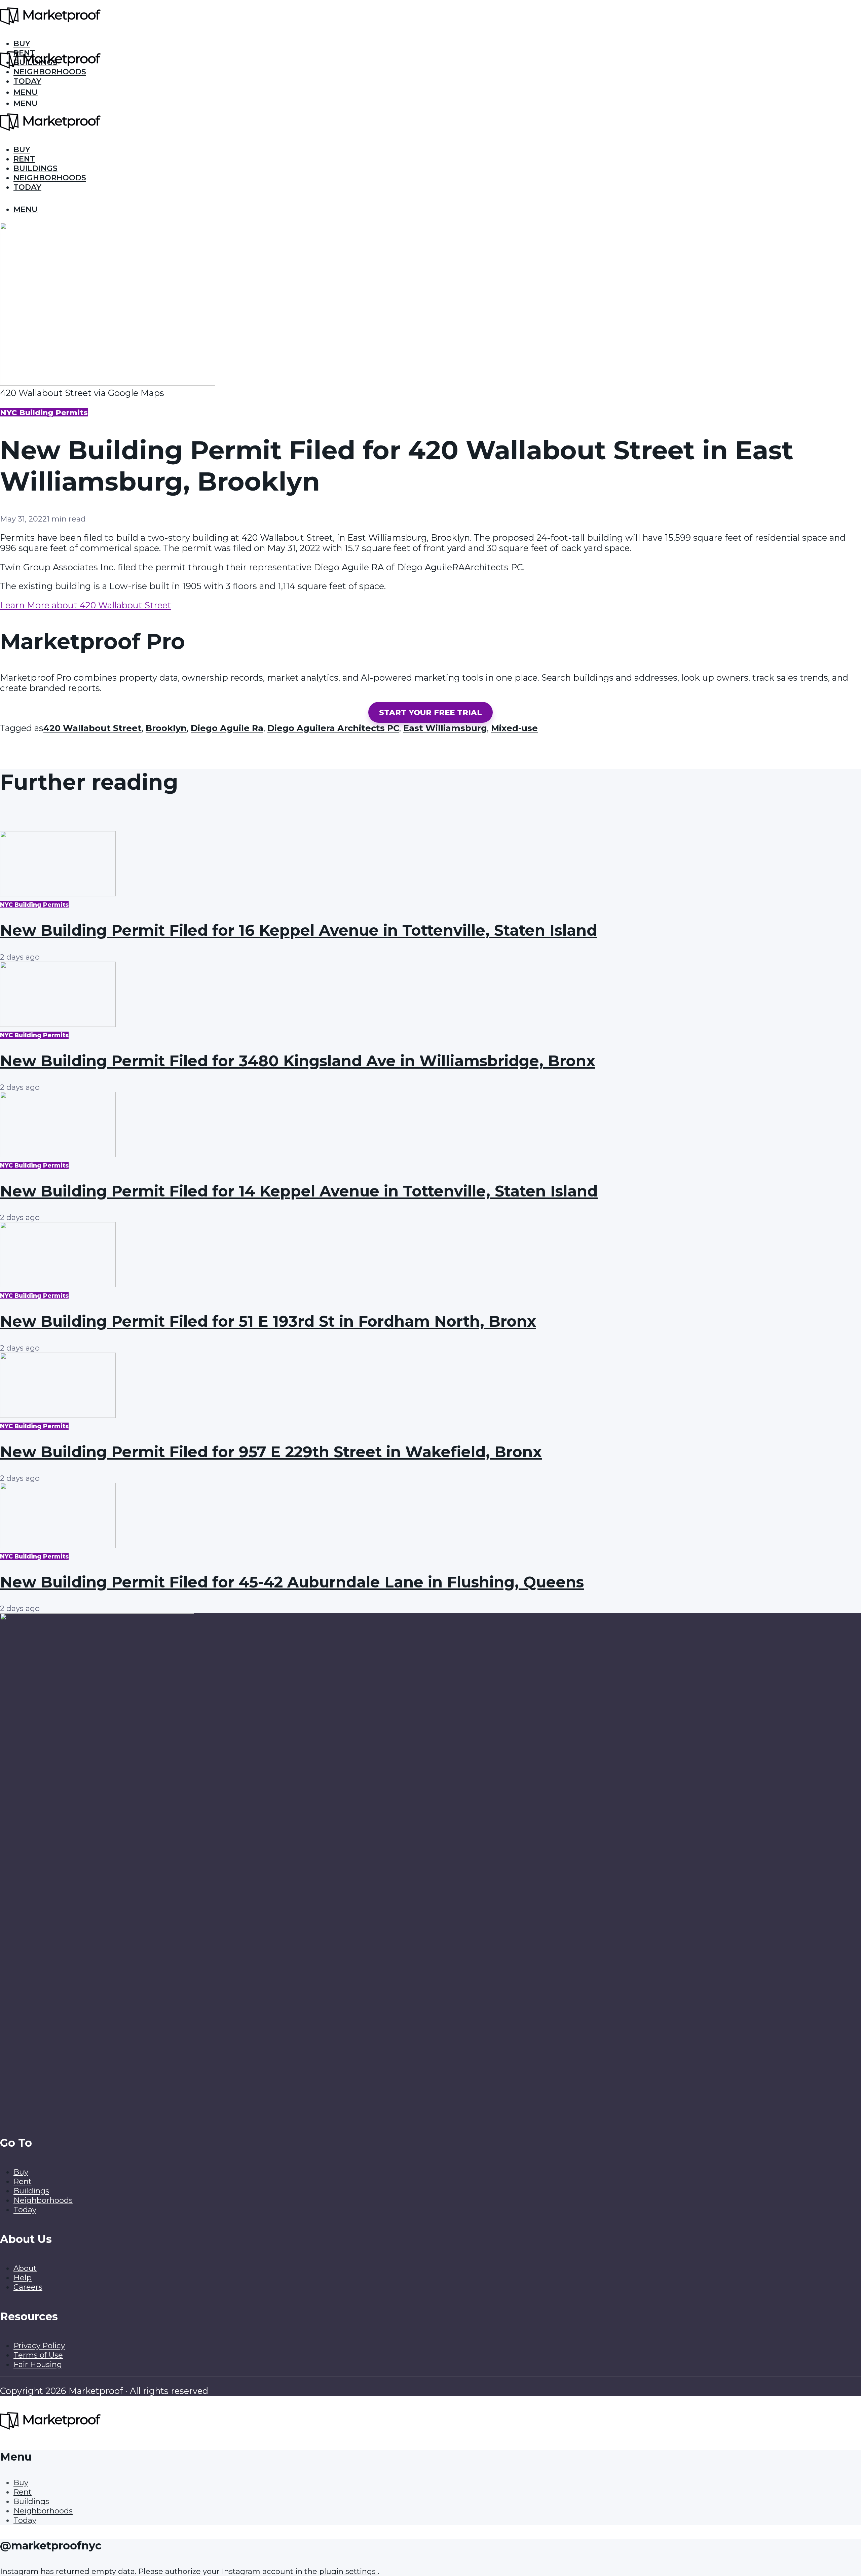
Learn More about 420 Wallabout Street (86, 605)
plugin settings (348, 2571)
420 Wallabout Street (92, 728)
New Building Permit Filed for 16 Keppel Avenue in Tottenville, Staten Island (298, 930)
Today (27, 81)
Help (23, 2278)
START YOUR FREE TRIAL (430, 712)
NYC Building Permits (44, 413)
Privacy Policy (39, 2346)
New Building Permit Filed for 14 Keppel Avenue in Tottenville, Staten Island (299, 1191)
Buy (22, 149)
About (25, 2268)
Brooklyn (166, 728)
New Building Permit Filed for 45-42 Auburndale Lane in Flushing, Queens (292, 1582)
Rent (24, 159)
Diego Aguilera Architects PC (333, 728)
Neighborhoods (50, 178)
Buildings (35, 168)
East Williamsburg (445, 728)
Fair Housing (38, 2364)
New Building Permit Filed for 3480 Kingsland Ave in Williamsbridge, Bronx (298, 1061)
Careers (28, 2287)
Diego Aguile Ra (227, 728)
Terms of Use (38, 2355)
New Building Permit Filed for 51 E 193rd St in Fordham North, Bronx (268, 1321)
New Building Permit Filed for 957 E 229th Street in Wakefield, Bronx (271, 1452)
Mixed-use (514, 728)
